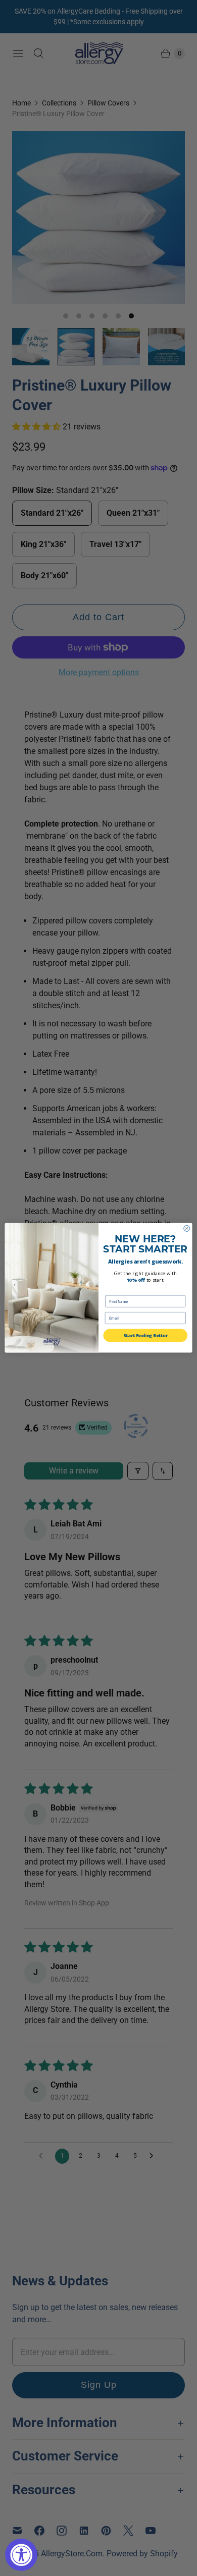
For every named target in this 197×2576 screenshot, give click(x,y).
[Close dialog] (187, 1229)
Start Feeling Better (145, 1335)
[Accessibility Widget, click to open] (21, 2555)
